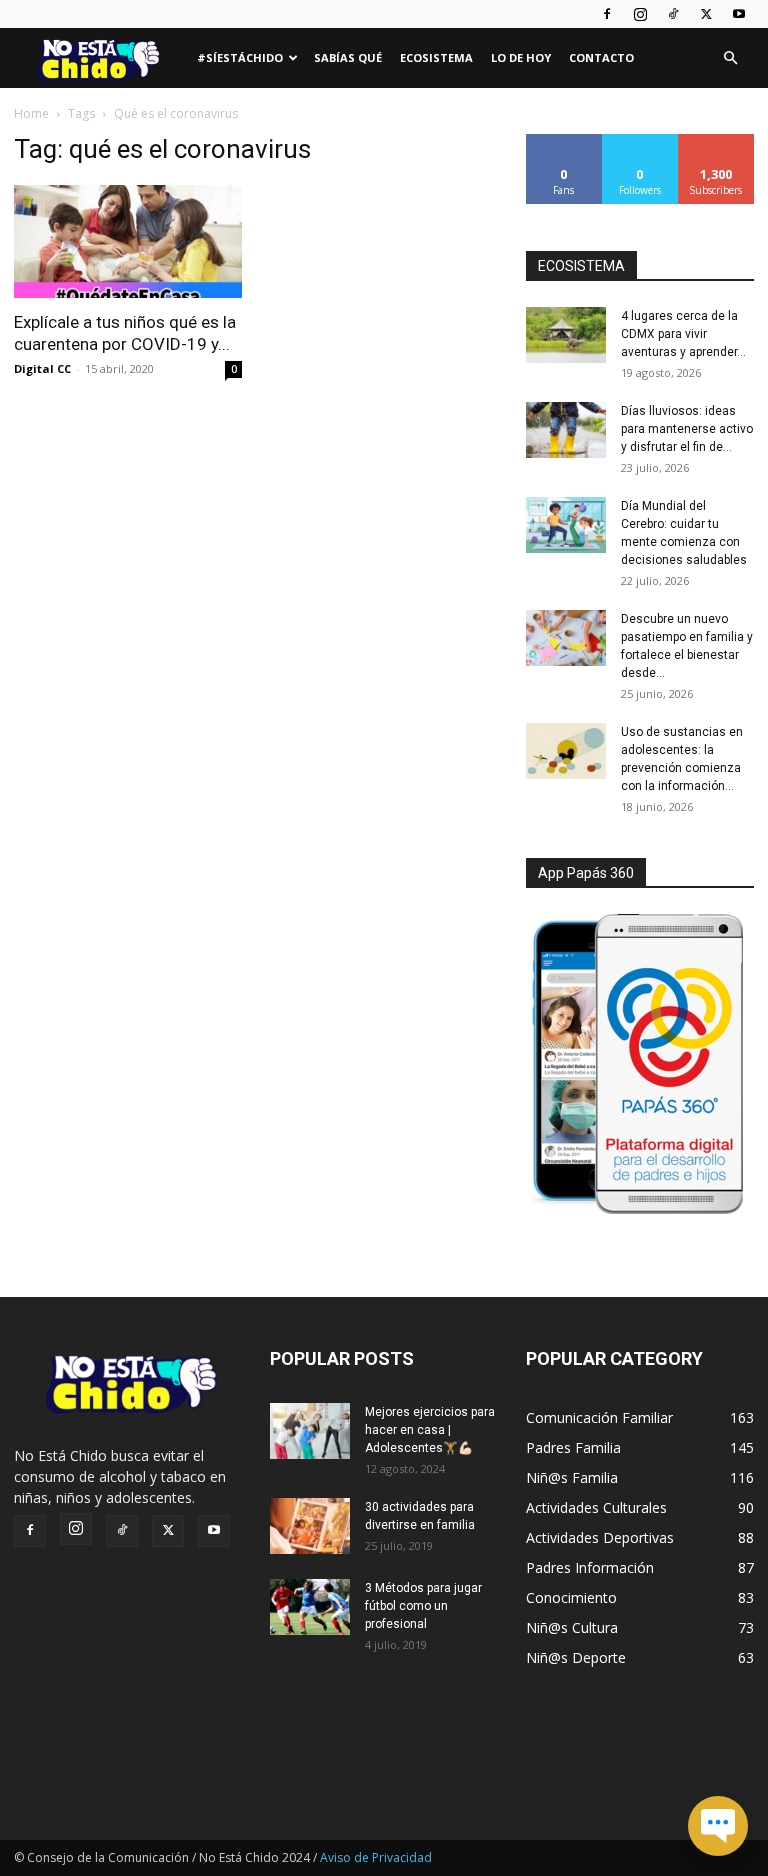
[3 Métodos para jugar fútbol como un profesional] (310, 1607)
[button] (730, 58)
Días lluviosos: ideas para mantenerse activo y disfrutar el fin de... (687, 429)
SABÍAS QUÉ (348, 57)
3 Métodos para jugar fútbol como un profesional (423, 1606)
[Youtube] (739, 14)
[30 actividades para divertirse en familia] (310, 1526)
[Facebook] (607, 14)
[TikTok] (673, 14)
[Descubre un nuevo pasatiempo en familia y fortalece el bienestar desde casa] (566, 638)
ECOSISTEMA (581, 266)
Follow (640, 141)
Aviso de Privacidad (376, 1857)
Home (31, 113)
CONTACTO (601, 57)
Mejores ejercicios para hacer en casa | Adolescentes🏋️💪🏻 (430, 1430)
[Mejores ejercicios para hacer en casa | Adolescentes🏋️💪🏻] (310, 1431)
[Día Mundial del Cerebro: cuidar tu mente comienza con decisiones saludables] (566, 525)
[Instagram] (640, 14)
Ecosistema (436, 57)
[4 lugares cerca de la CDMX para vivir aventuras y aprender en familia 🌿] (566, 335)
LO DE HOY (521, 57)
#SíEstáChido (240, 57)
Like (564, 141)
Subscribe (716, 141)
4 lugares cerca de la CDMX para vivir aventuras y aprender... (683, 334)
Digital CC (42, 368)
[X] (706, 14)
